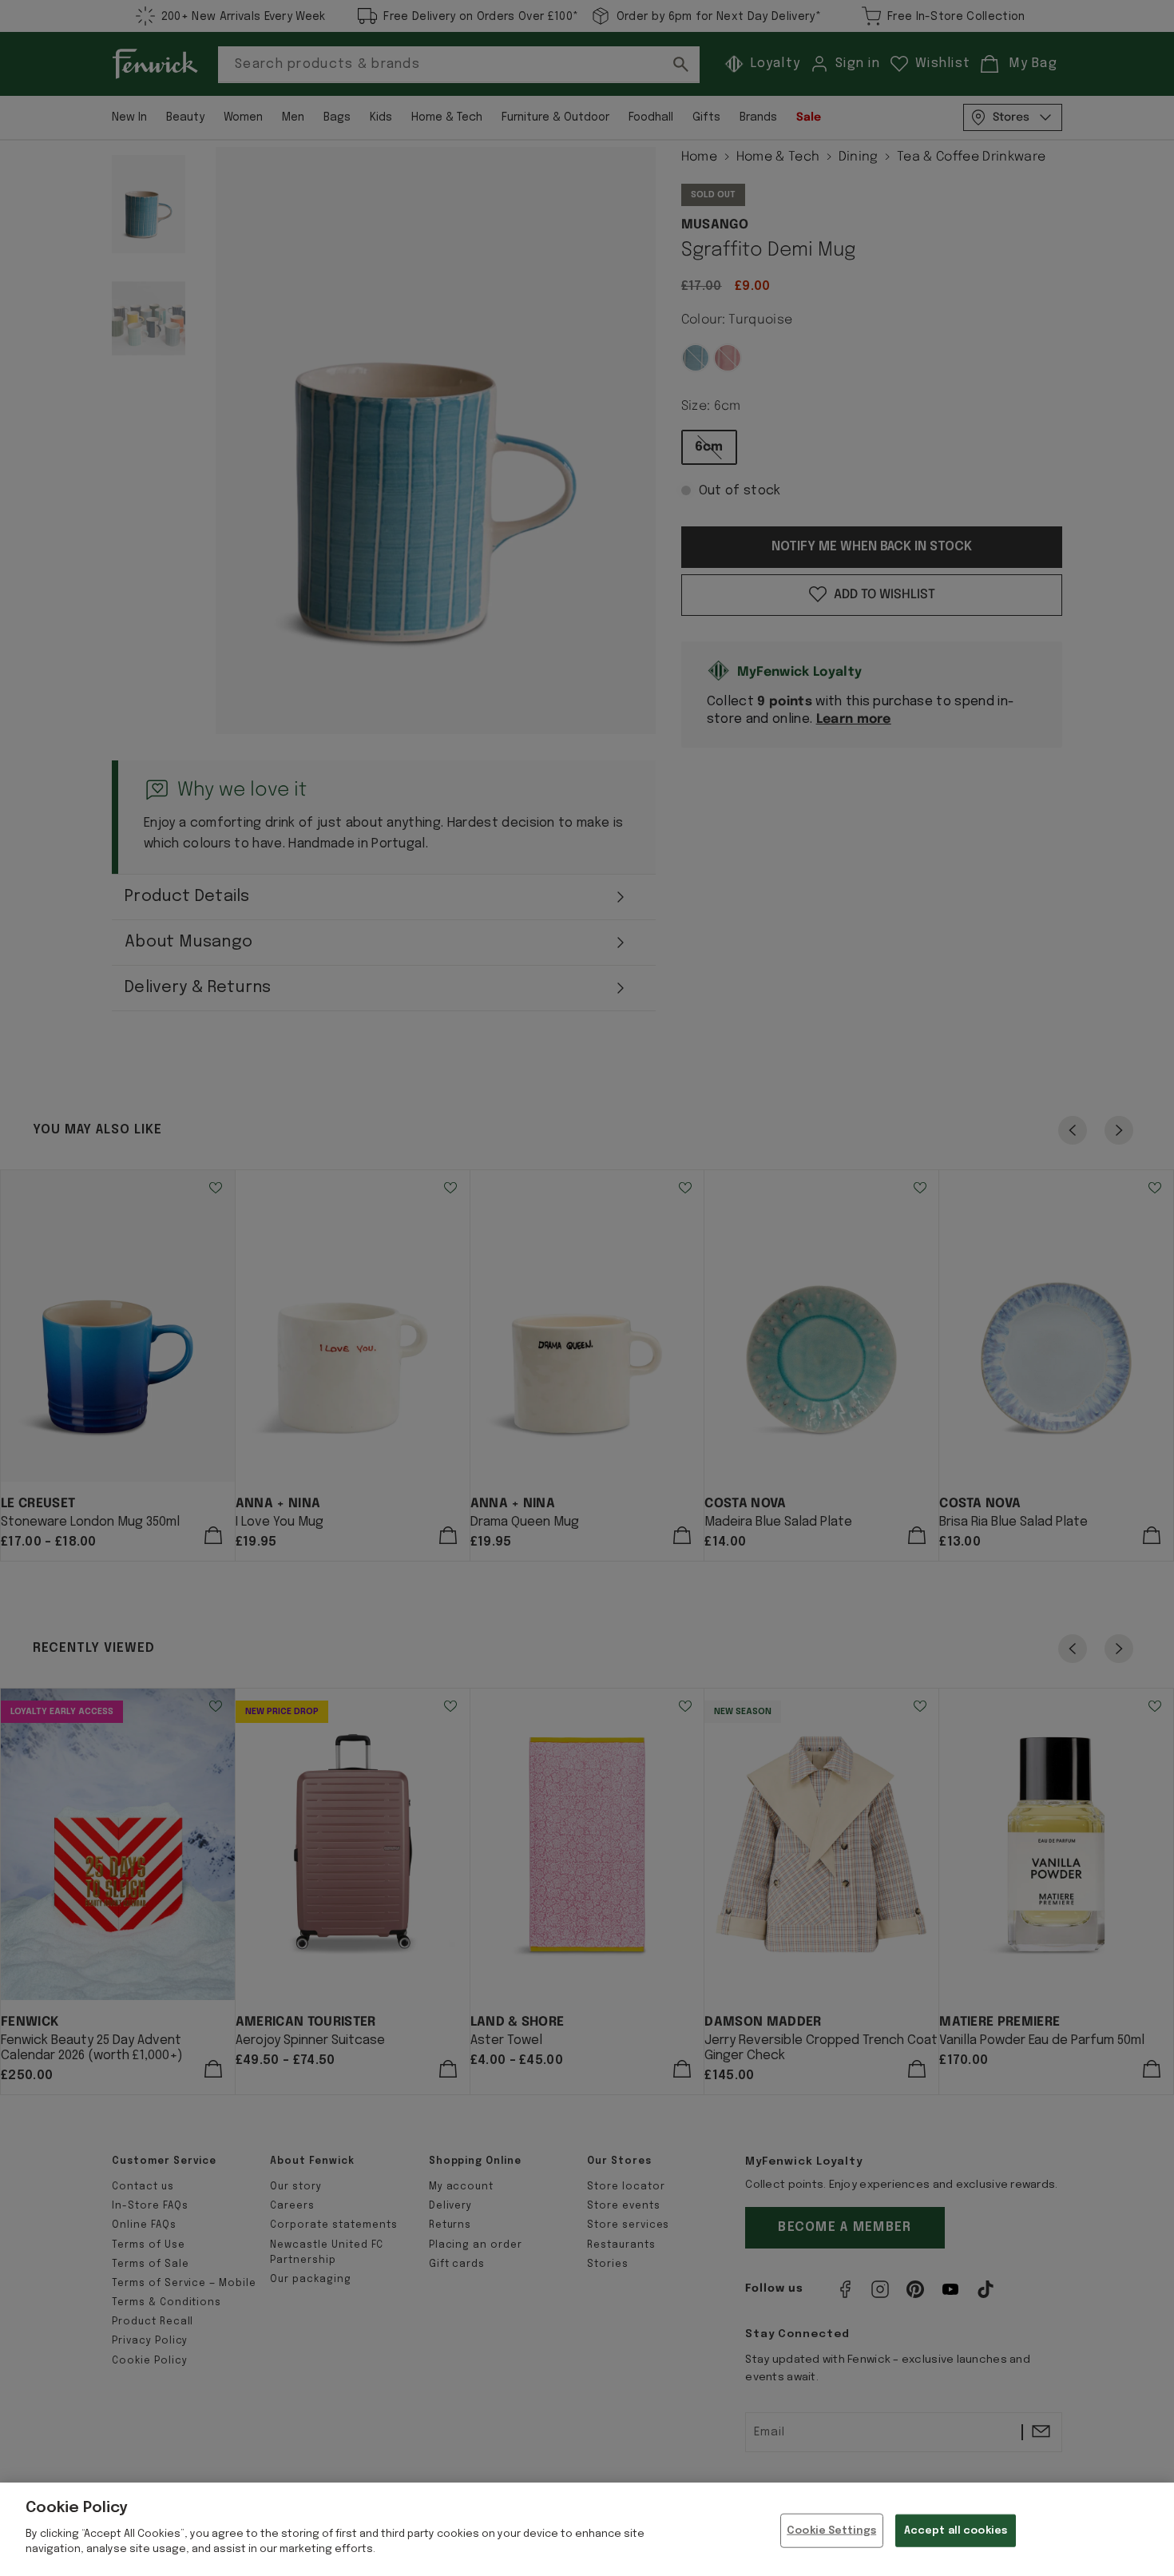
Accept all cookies (956, 2530)
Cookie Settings (831, 2530)
